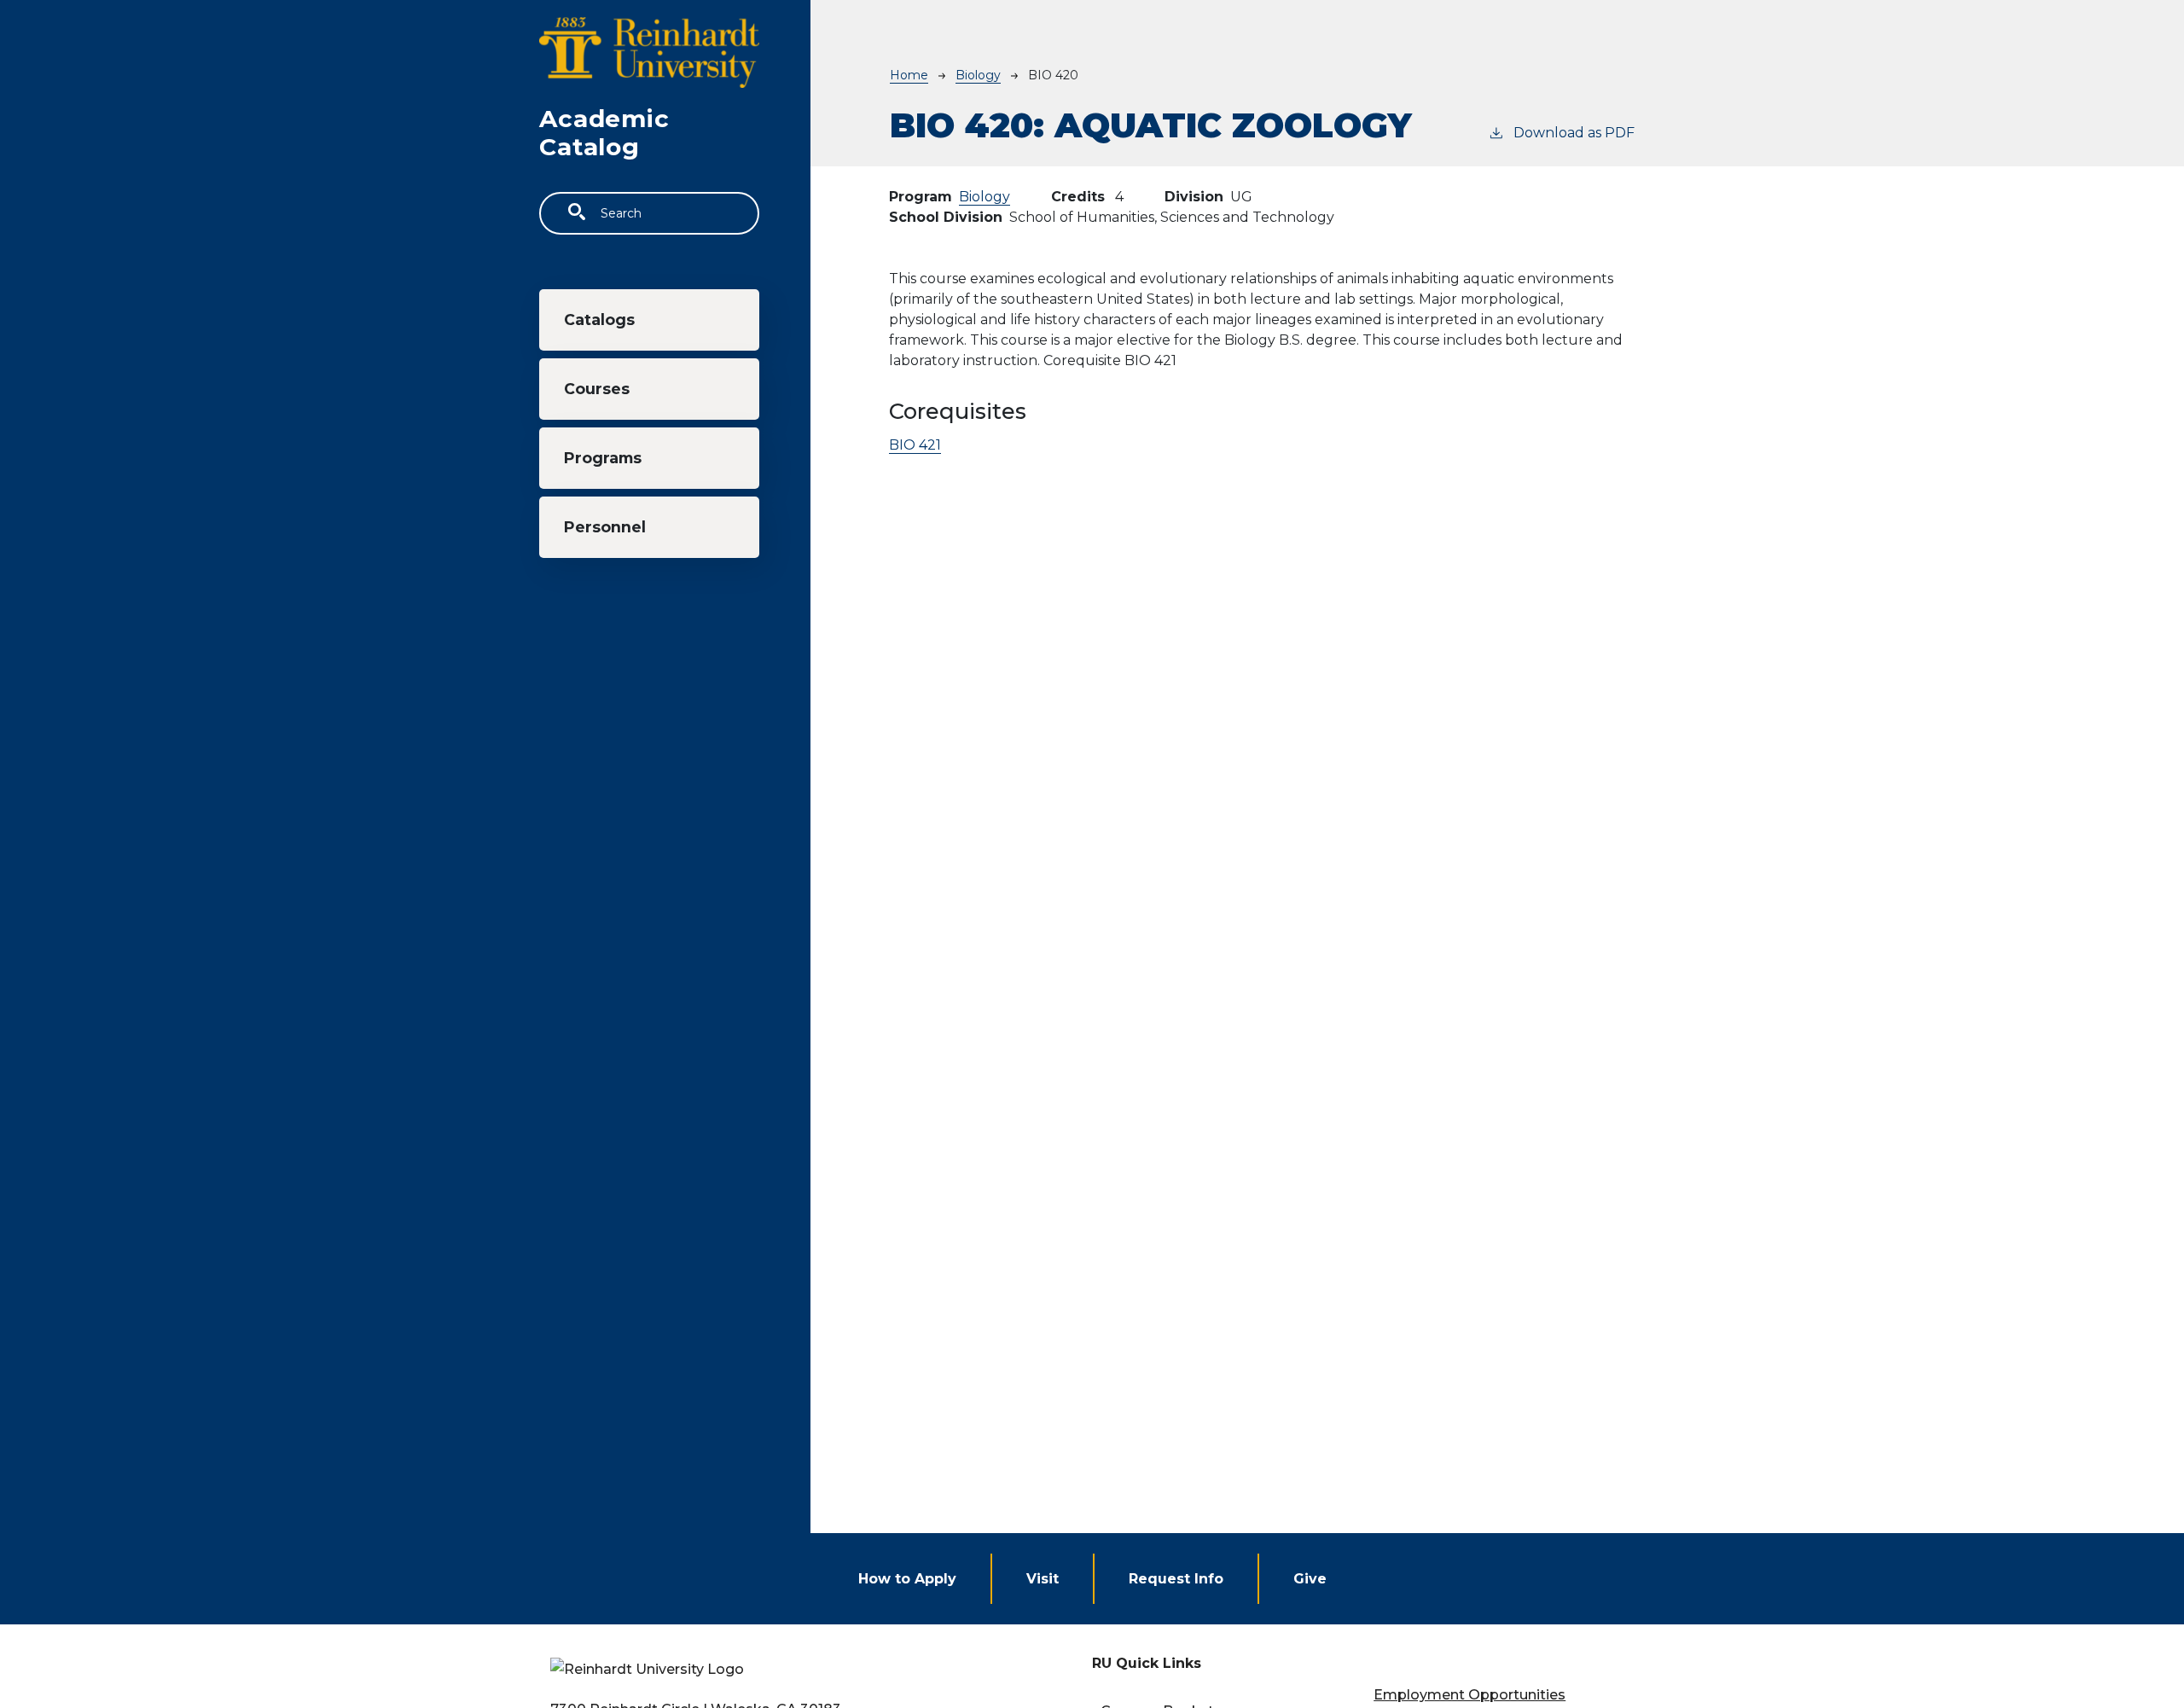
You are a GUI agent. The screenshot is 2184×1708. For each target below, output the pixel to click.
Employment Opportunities (1470, 1695)
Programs (603, 458)
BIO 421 (915, 445)
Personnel (605, 527)
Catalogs (599, 320)
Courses (597, 389)
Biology (978, 75)
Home (909, 75)
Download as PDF (1574, 133)
